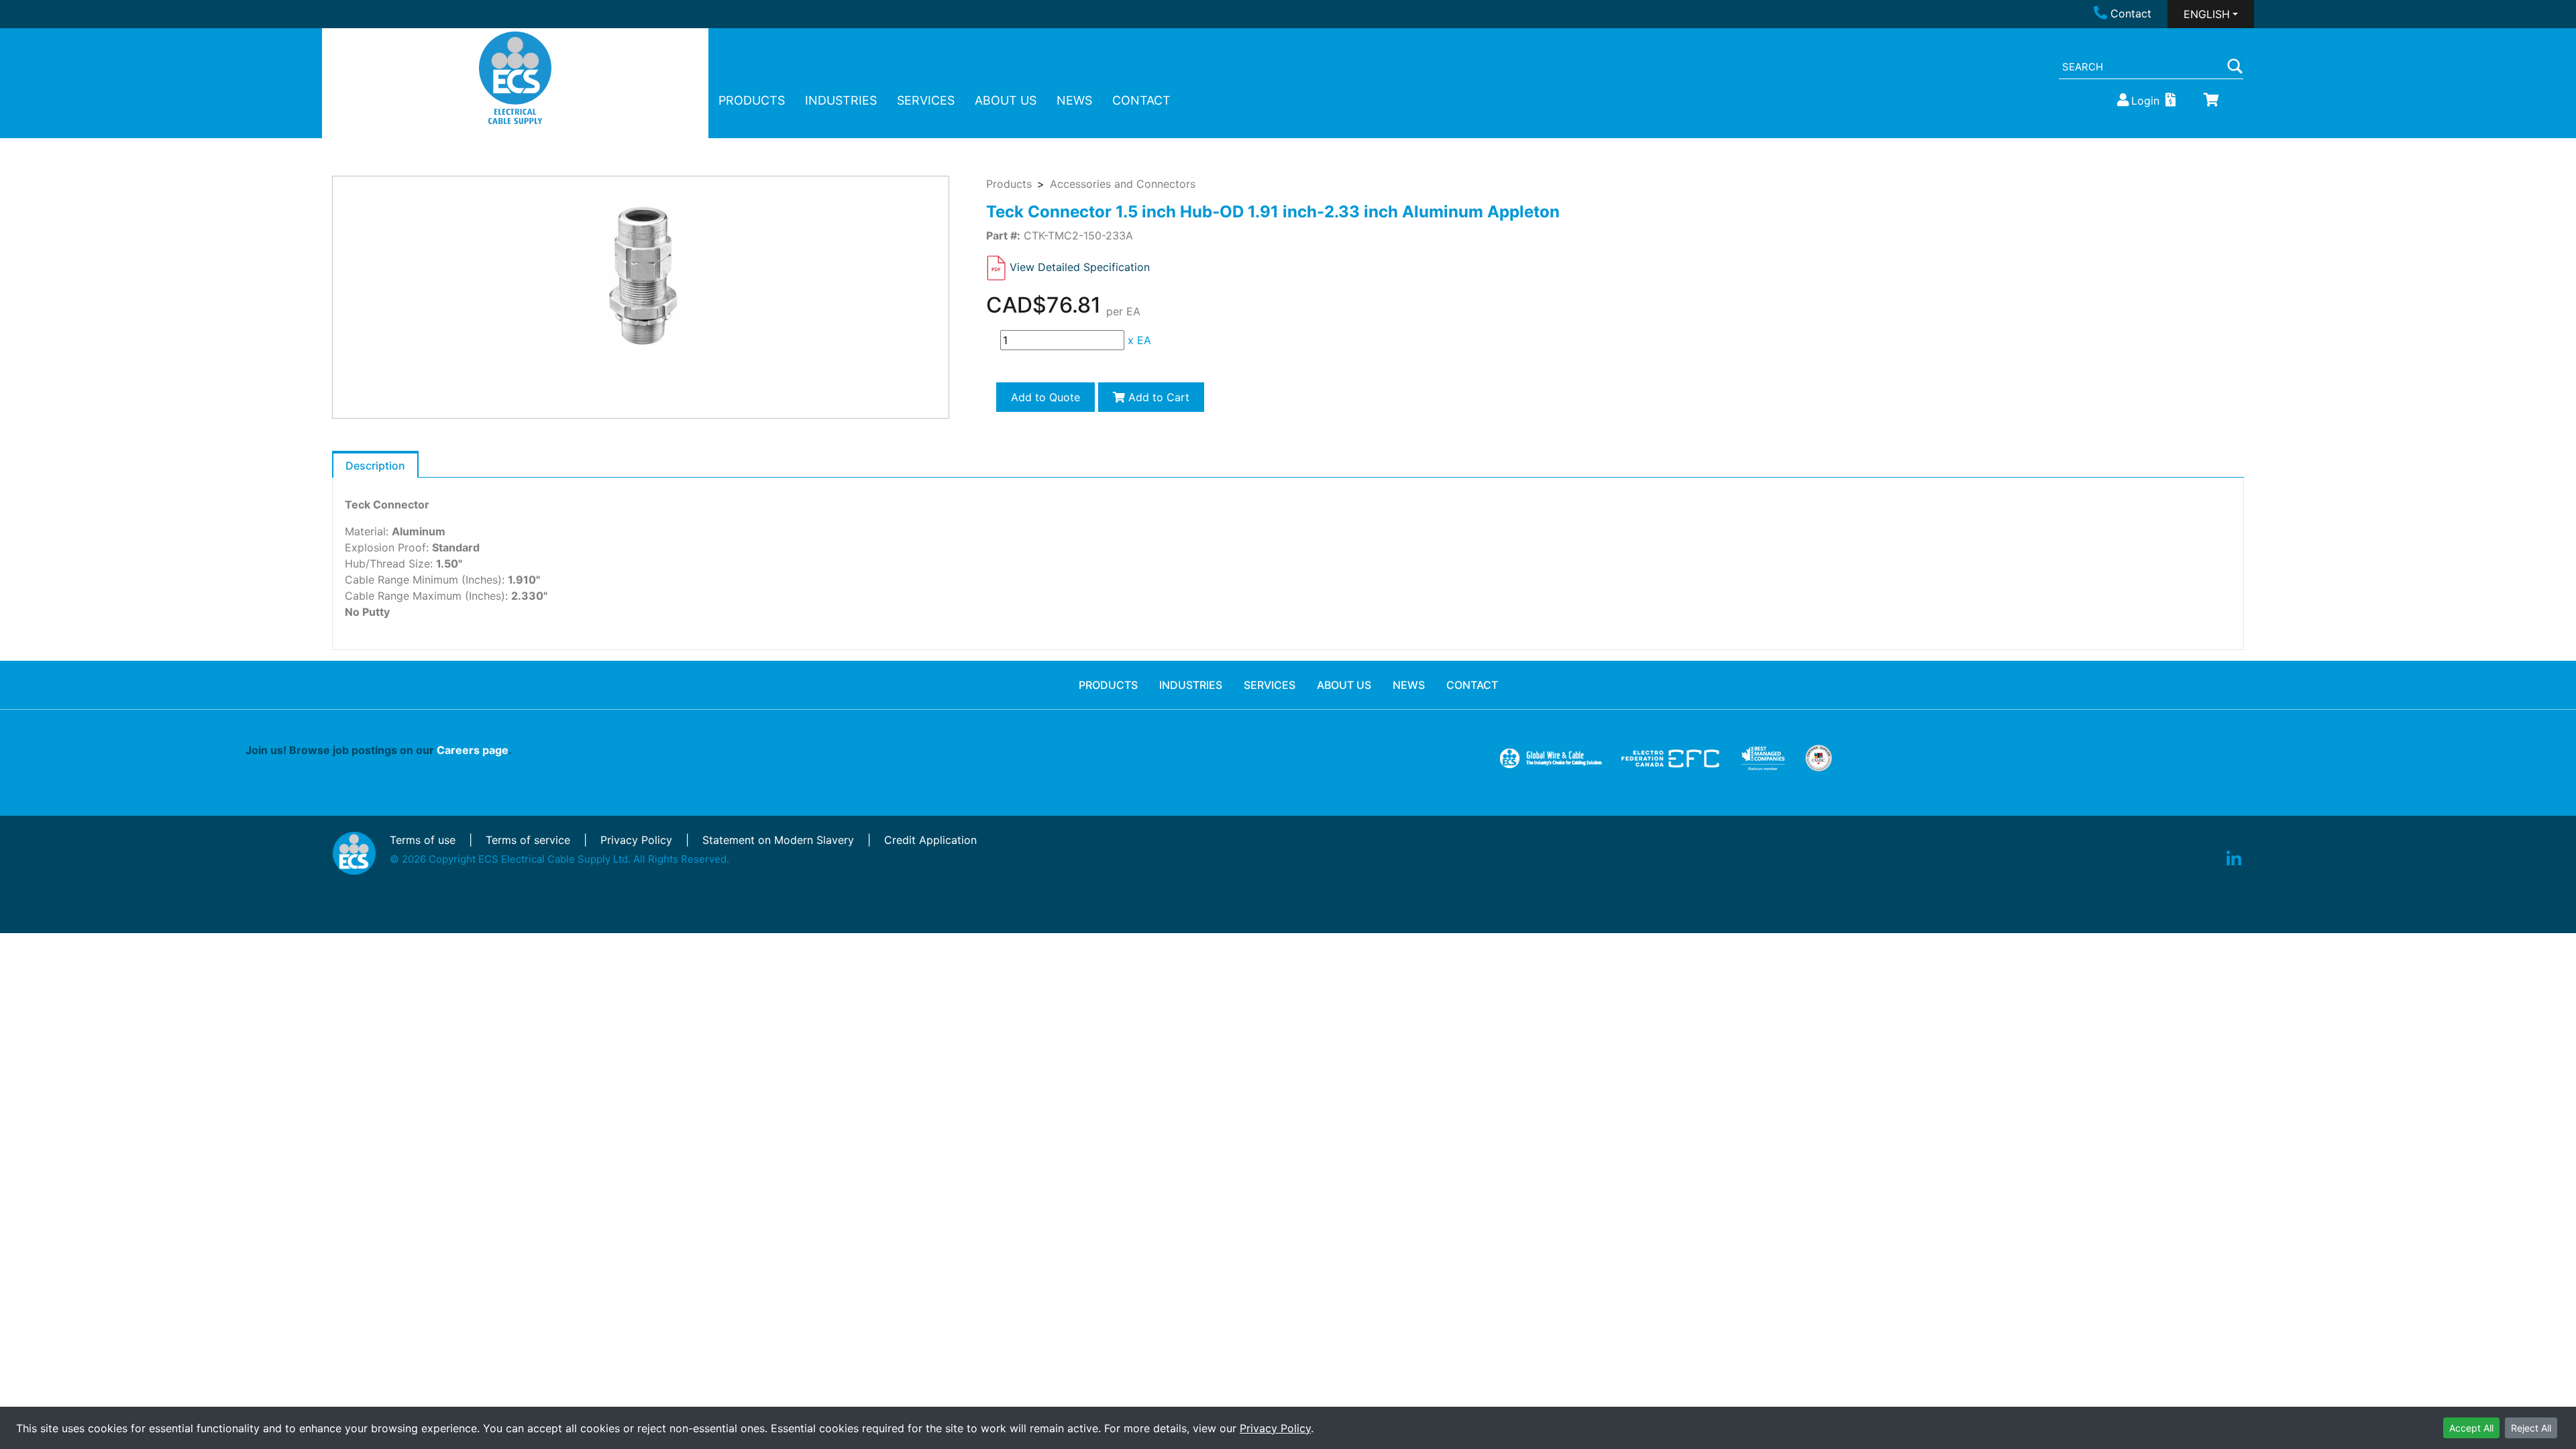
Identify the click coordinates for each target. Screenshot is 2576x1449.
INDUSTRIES (841, 100)
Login (2145, 101)
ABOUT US (1006, 100)
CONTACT (1141, 100)
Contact (2131, 13)
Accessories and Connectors (1123, 184)
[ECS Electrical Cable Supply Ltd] (516, 78)
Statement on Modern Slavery (778, 840)
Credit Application (930, 840)
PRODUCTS (752, 100)
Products (1009, 184)
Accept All (2471, 1428)
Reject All (2531, 1428)
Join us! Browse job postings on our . (379, 750)
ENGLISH (2207, 14)
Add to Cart (1157, 397)
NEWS (1074, 100)
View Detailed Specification (1080, 267)
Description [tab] (375, 466)
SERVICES (926, 100)
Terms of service (528, 840)
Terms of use (423, 840)
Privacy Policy (1275, 1428)
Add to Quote (1045, 397)
